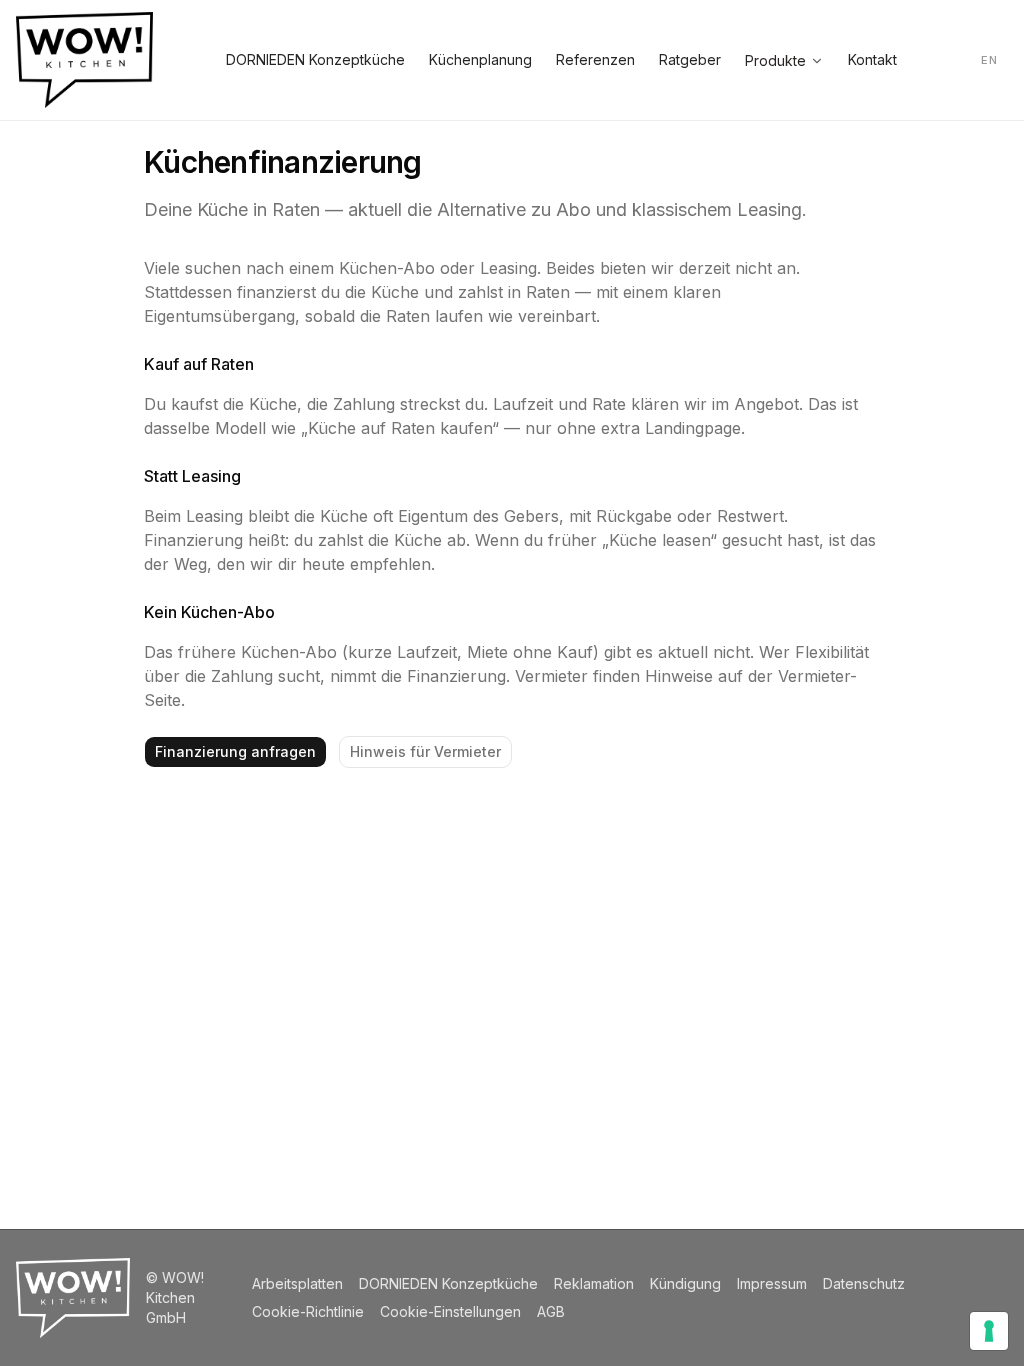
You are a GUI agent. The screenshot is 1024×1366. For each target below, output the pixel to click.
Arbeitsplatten (297, 1283)
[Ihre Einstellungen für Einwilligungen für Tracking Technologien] (989, 1331)
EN (989, 60)
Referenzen (595, 59)
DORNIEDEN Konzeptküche (315, 59)
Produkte (775, 60)
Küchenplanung (480, 59)
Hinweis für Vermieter (425, 751)
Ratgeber (690, 59)
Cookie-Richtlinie (308, 1311)
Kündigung (685, 1283)
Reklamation (594, 1283)
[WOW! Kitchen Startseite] (84, 60)
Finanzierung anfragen (235, 751)
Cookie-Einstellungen (450, 1311)
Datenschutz (864, 1283)
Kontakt (872, 59)
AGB (551, 1311)
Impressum (772, 1283)
